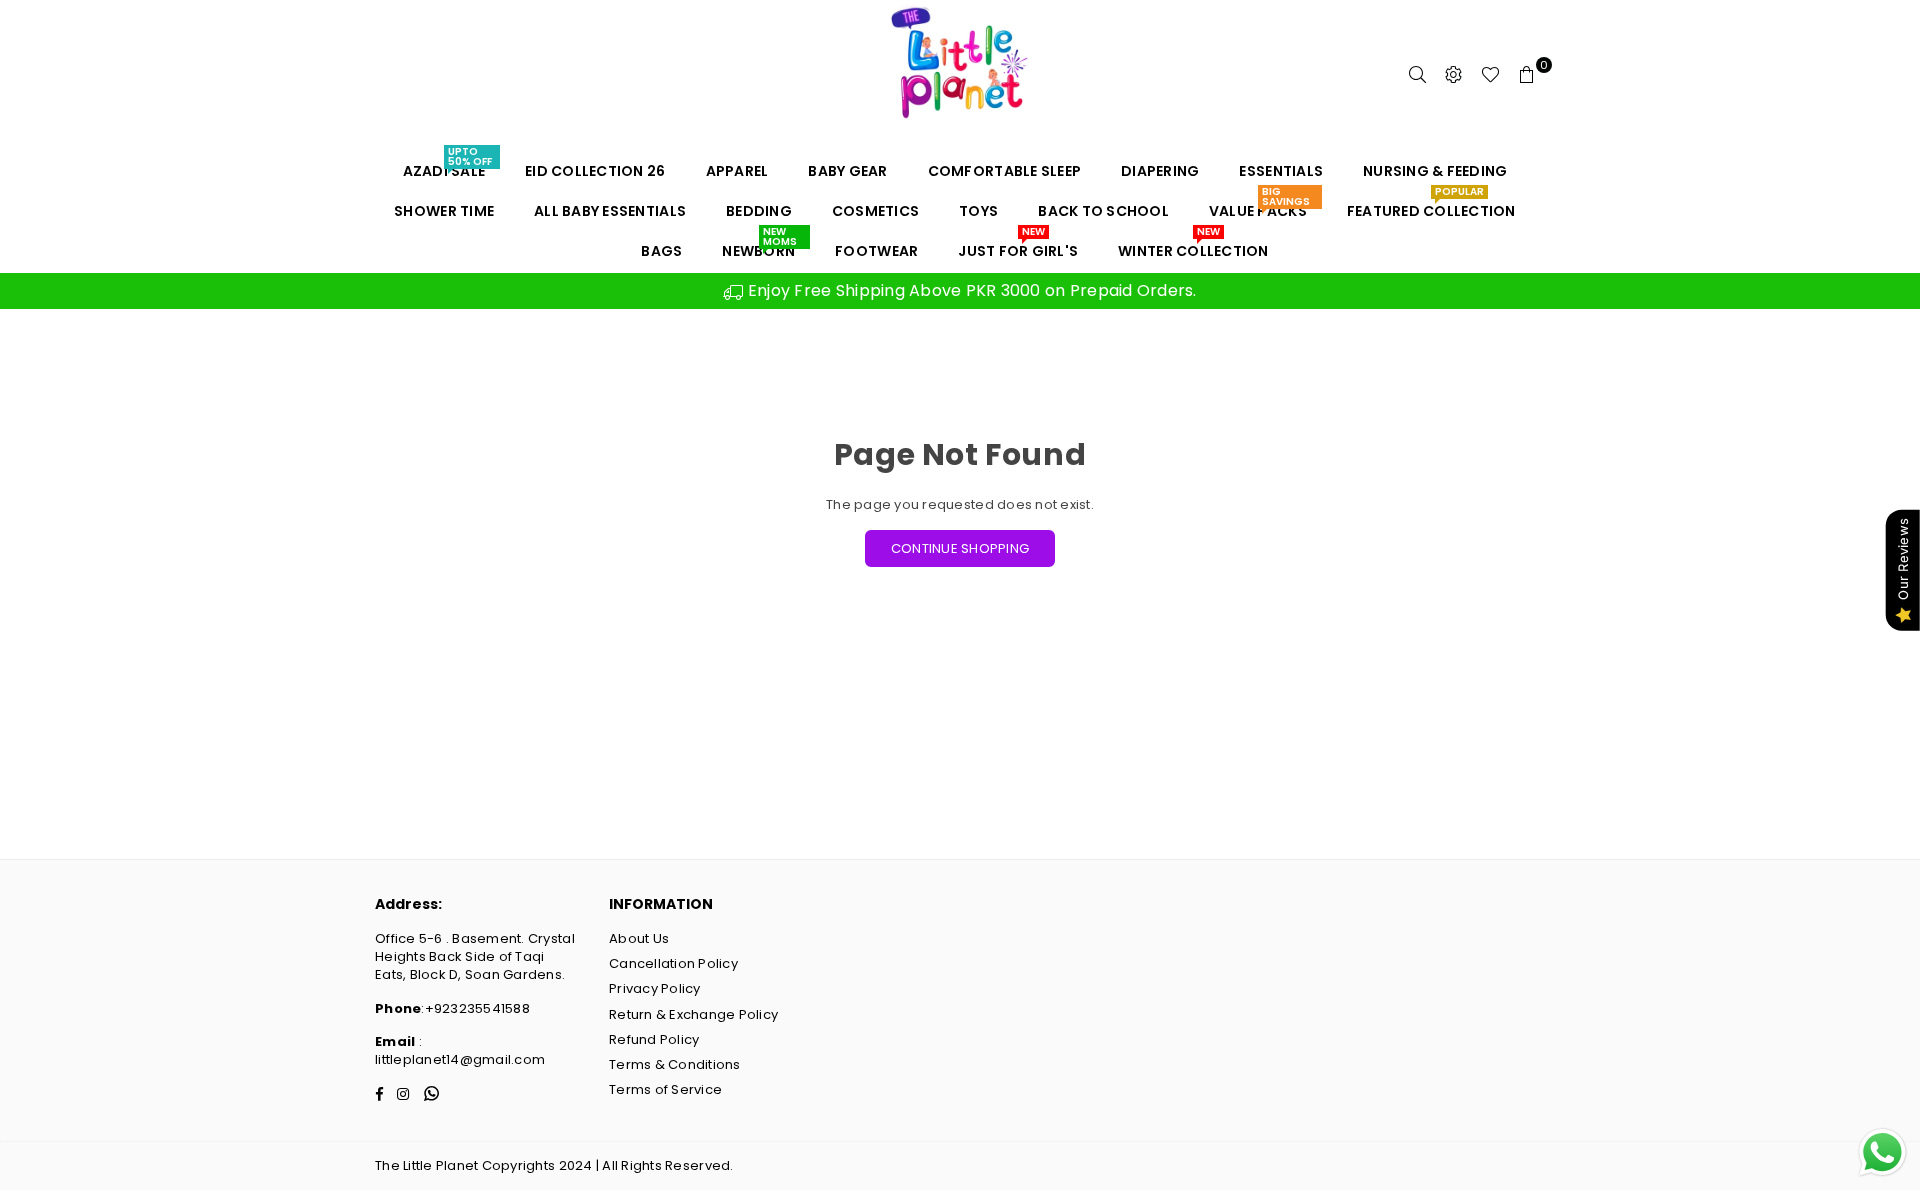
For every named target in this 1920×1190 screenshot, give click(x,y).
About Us (639, 938)
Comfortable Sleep (1004, 171)
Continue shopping (960, 548)
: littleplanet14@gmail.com (460, 1050)
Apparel (737, 171)
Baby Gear (847, 171)
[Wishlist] (1490, 75)
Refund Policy (654, 1039)
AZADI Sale (447, 166)
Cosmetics (875, 211)
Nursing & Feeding (1435, 171)
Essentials (1281, 171)
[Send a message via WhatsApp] (1882, 1152)
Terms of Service (665, 1089)
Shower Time (444, 211)
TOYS (978, 211)
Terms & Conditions (675, 1064)
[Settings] (1454, 75)
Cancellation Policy (673, 963)
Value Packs (1259, 206)
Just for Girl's (1018, 246)
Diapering (1160, 171)
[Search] (1418, 75)
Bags (661, 251)
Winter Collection (1193, 246)
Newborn (759, 246)
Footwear (876, 251)
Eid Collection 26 (595, 171)
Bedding (759, 211)
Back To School (1103, 211)
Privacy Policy (655, 988)
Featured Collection (1431, 206)
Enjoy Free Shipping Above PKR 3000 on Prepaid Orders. (970, 290)
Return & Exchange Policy (693, 1014)
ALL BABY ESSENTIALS (610, 211)
